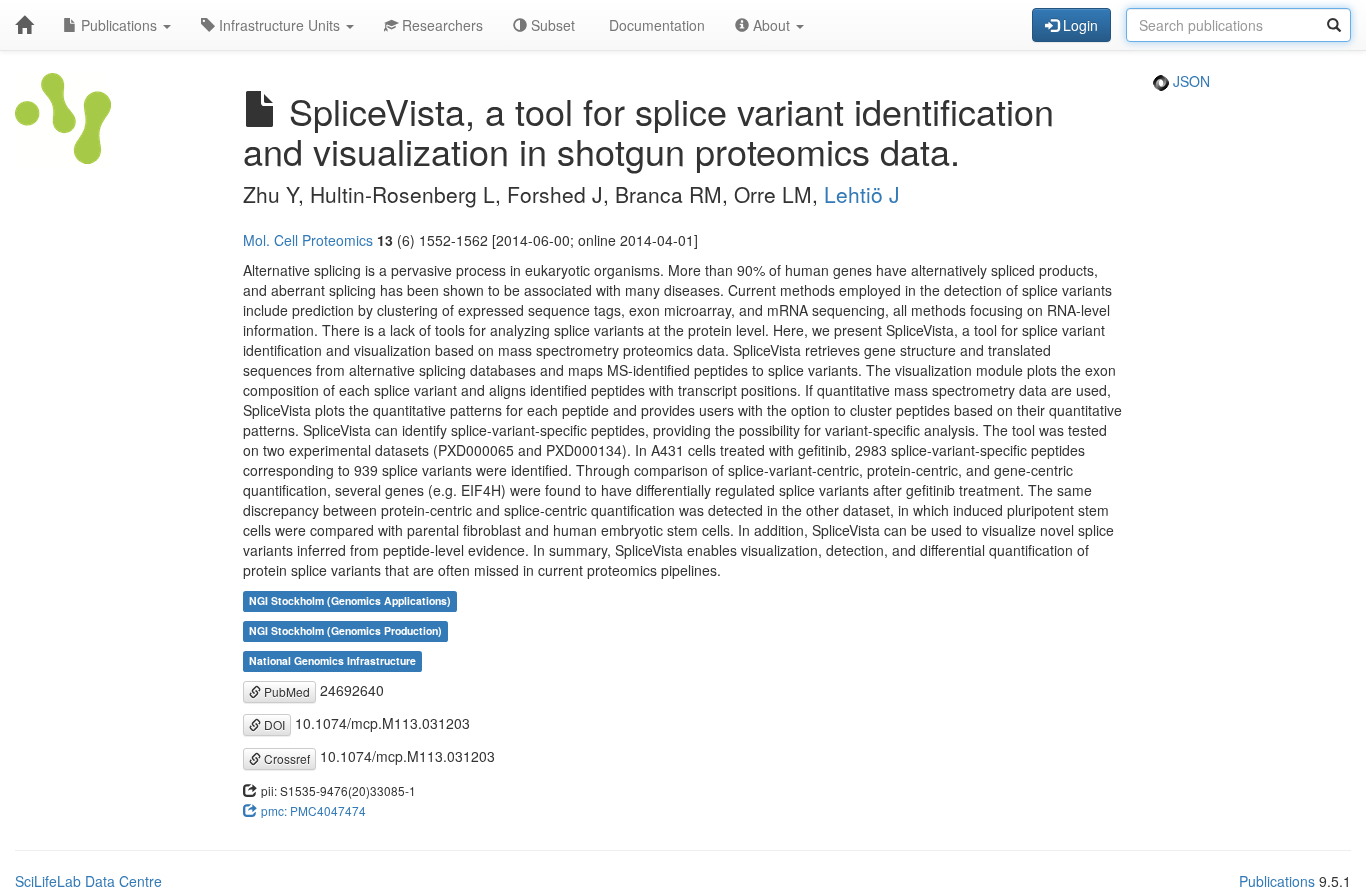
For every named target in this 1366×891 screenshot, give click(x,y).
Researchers (440, 25)
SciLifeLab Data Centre (88, 881)
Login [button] (1078, 25)
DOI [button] (273, 724)
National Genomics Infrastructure (332, 661)
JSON (1189, 81)
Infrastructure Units (279, 25)
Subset (551, 25)
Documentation (655, 25)
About (771, 25)
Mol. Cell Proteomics (308, 240)
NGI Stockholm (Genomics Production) (345, 631)
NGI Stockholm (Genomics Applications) (350, 601)
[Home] (24, 25)
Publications (119, 25)
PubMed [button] (285, 691)
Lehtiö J (862, 194)
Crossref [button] (285, 758)
